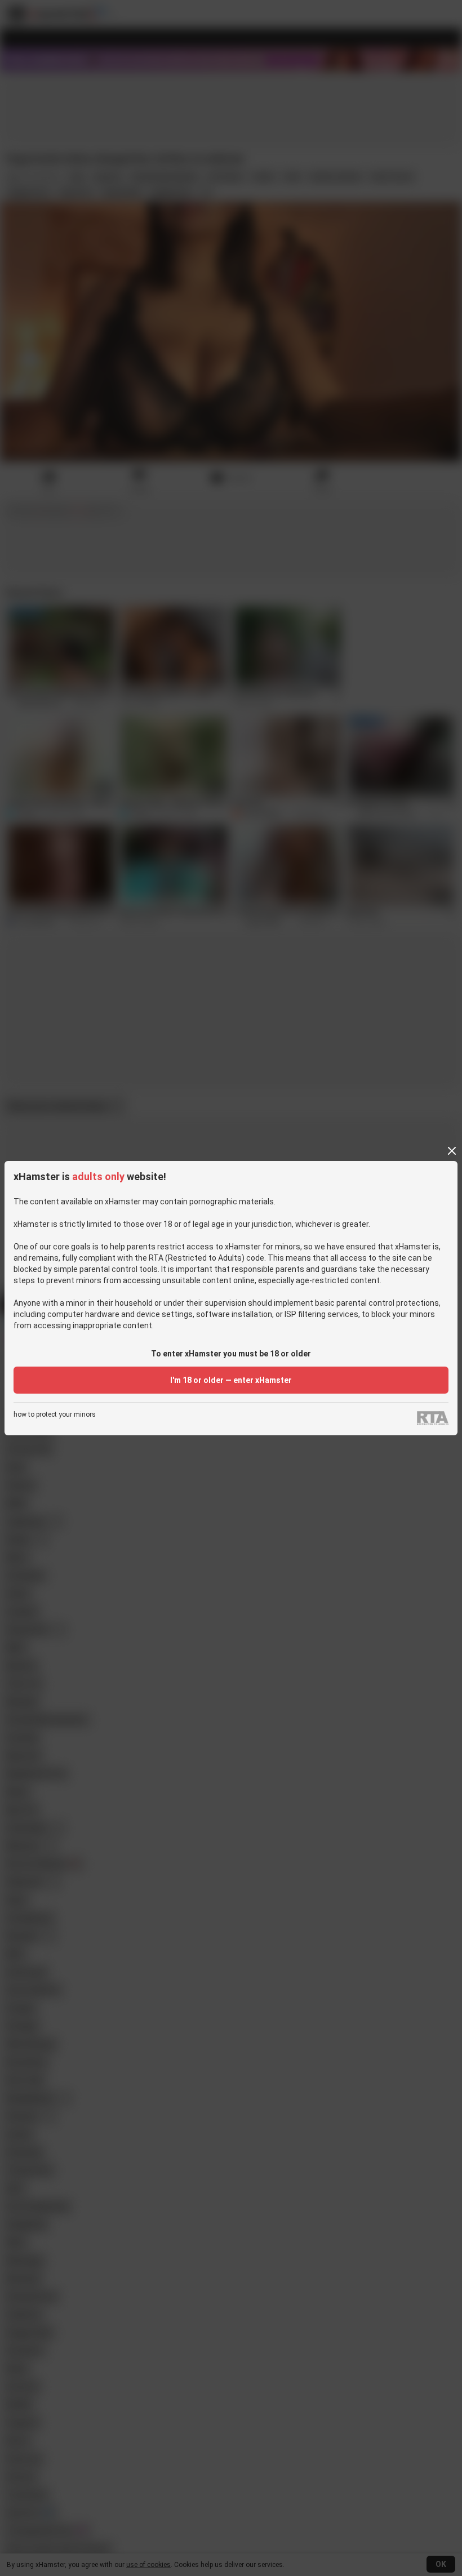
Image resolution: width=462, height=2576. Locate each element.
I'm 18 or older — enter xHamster (231, 1380)
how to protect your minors (55, 1415)
